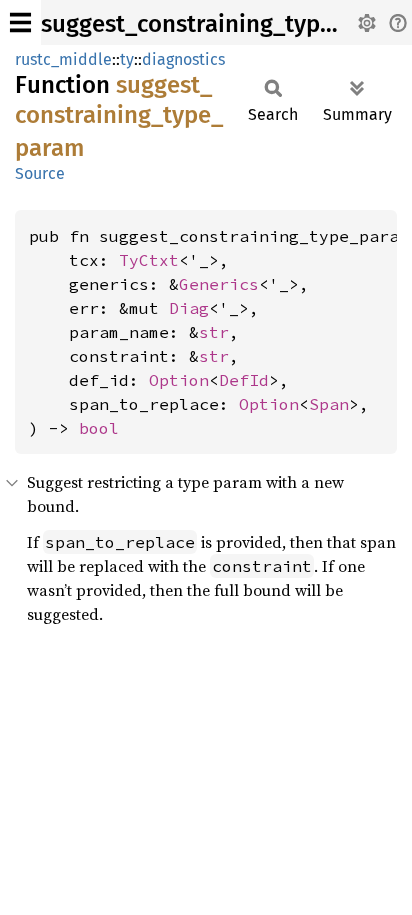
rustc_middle (63, 59)
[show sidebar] (20, 22)
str (214, 332)
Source (40, 173)
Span (329, 404)
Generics (219, 284)
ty (127, 59)
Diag (189, 308)
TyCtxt (149, 260)
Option (179, 380)
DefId (244, 380)
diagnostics (183, 59)
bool (99, 428)
